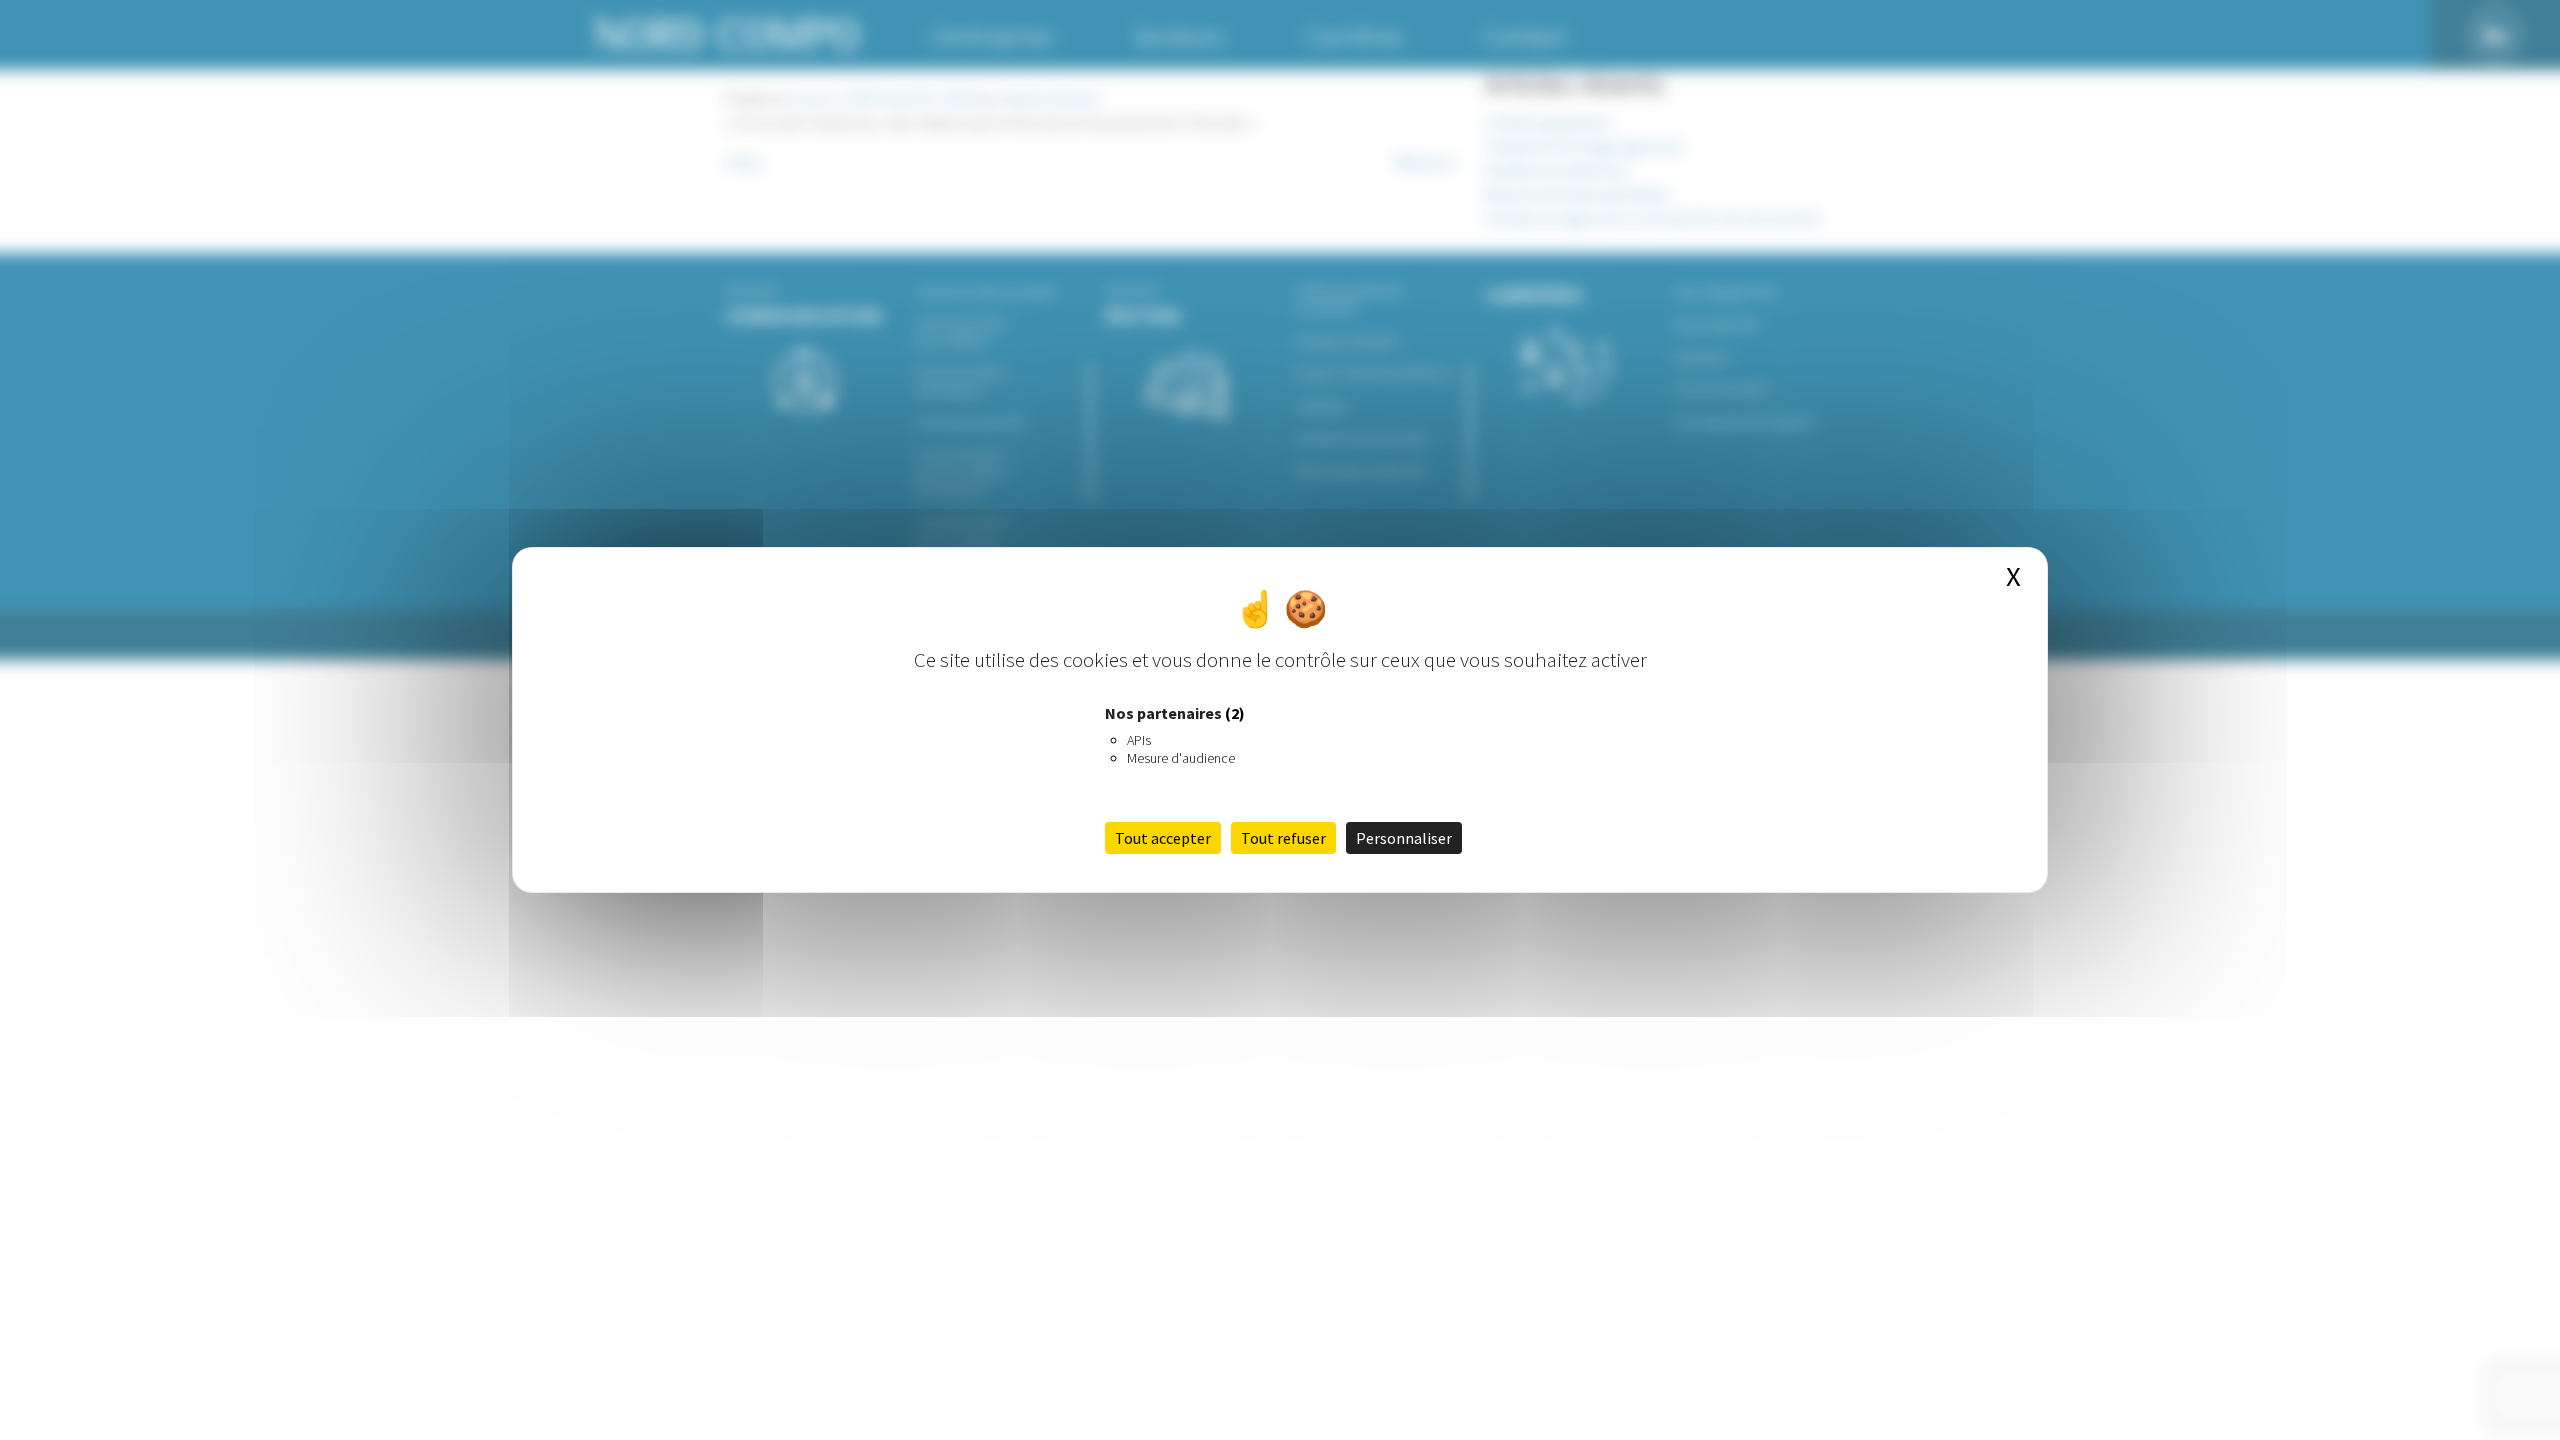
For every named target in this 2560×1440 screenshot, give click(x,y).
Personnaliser (1404, 838)
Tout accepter (1163, 838)
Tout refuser (1283, 838)
